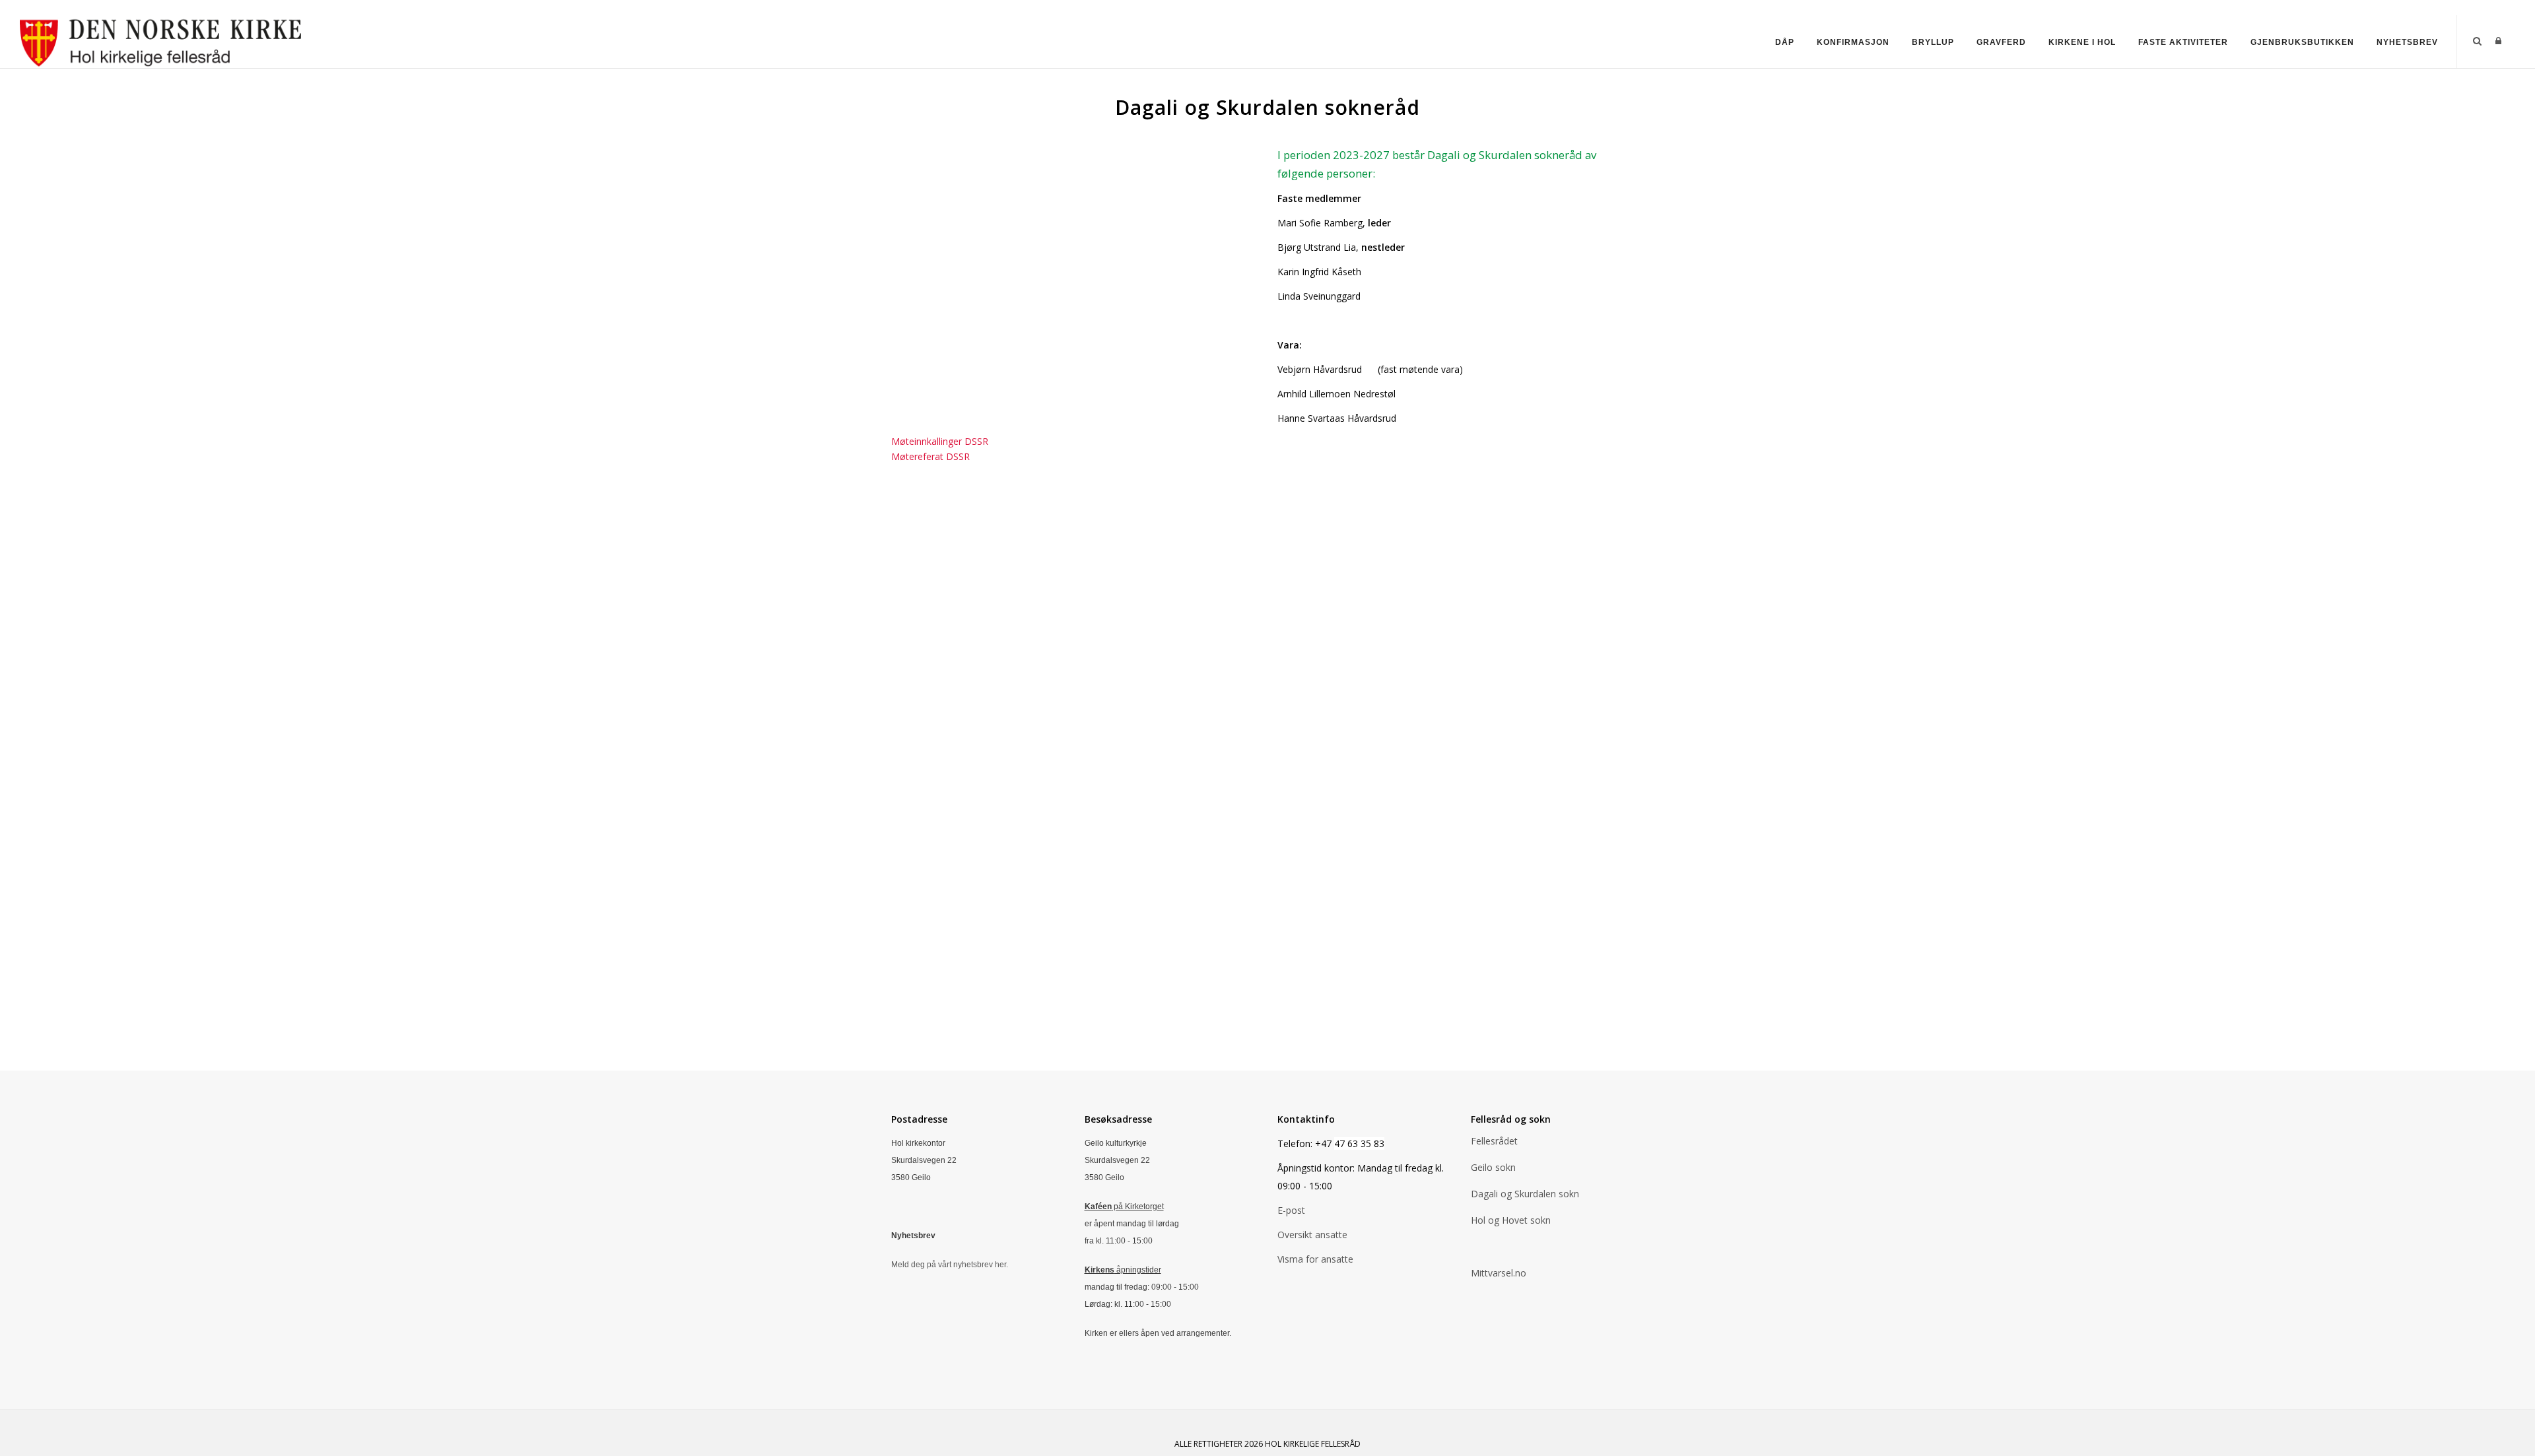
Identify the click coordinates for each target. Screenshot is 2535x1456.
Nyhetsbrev (2407, 42)
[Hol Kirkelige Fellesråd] (165, 41)
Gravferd (2001, 42)
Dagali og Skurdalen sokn (1525, 1194)
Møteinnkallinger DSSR (940, 441)
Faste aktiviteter (2183, 42)
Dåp (1785, 42)
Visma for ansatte (1315, 1259)
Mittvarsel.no (1499, 1273)
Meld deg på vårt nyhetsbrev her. (951, 1265)
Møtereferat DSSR (930, 456)
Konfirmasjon (1853, 42)
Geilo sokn (1493, 1167)
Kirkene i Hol (2082, 42)
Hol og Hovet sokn (1511, 1220)
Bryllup (1933, 42)
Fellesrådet (1494, 1141)
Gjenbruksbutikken (2302, 42)
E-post (1291, 1210)
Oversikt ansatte (1312, 1235)
